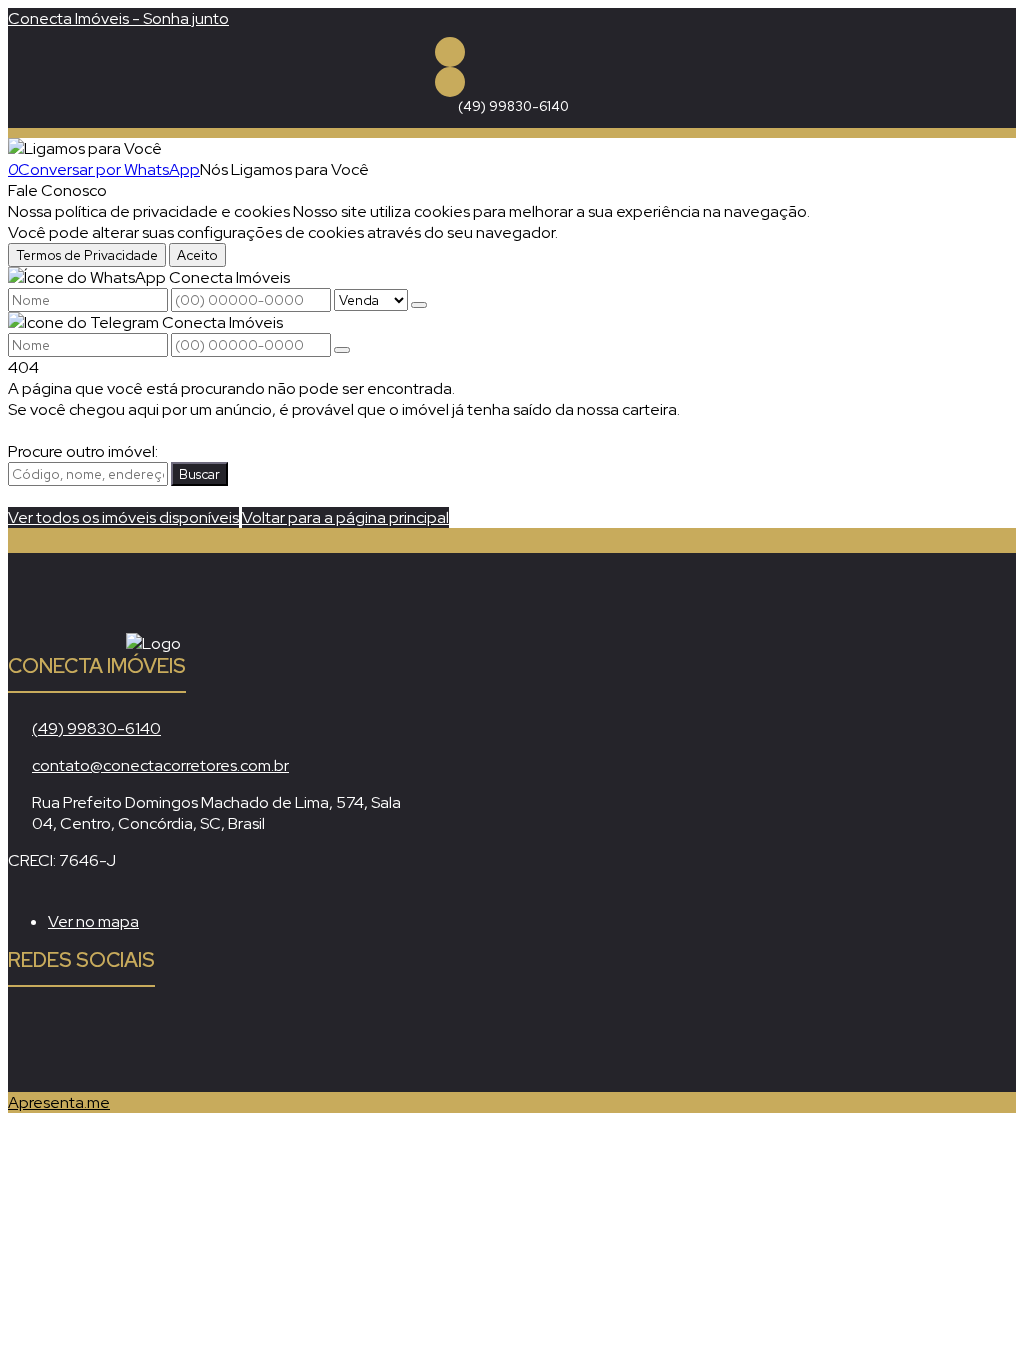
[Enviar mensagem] (419, 305)
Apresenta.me (59, 1102)
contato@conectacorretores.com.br (160, 765)
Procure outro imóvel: (83, 451)
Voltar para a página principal (345, 517)
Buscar (199, 474)
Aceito (197, 255)
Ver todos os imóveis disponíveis (123, 517)
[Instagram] (450, 82)
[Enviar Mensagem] (342, 350)
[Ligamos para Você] (85, 148)
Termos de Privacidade (87, 255)
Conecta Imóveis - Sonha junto (118, 18)
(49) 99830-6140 (513, 106)
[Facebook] (450, 52)
